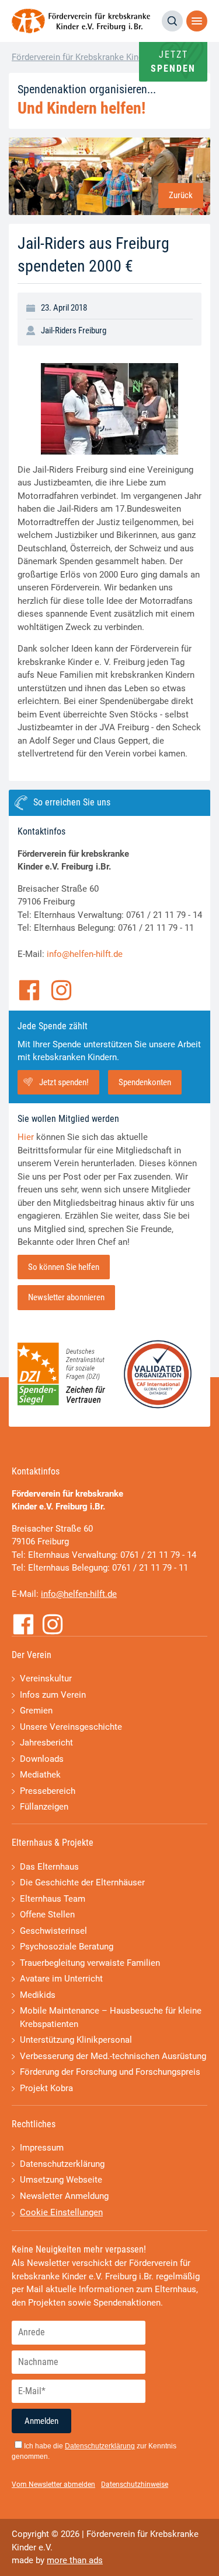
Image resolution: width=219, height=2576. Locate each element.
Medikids (38, 1995)
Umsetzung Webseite (61, 2180)
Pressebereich (48, 1791)
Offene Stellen (47, 1915)
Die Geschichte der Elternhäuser (82, 1882)
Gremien (36, 1711)
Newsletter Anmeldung (64, 2196)
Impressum (42, 2148)
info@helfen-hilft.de (85, 954)
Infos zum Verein (53, 1695)
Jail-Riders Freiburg (74, 330)
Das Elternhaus (49, 1867)
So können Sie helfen (64, 1267)
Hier (26, 1137)
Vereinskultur (46, 1678)
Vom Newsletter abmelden (53, 2484)
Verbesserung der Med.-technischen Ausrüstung (113, 2056)
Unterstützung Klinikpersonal (76, 2040)
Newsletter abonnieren (66, 1297)
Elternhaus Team (53, 1899)
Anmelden (41, 2421)
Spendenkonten (145, 1082)
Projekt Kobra (46, 2088)
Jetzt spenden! (64, 1082)
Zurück (181, 195)
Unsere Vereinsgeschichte (71, 1727)
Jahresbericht (46, 1743)
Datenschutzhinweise (135, 2484)
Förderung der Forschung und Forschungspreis (110, 2072)
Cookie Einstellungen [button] (61, 2212)
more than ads (75, 2560)
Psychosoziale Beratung (67, 1947)
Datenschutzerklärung (62, 2164)
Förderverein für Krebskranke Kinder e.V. (89, 57)
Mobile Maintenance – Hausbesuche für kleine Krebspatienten (111, 2017)
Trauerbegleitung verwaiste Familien (90, 1963)
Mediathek (40, 1775)
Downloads (42, 1759)
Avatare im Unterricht (61, 1979)
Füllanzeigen (44, 1807)
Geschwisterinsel (53, 1931)
